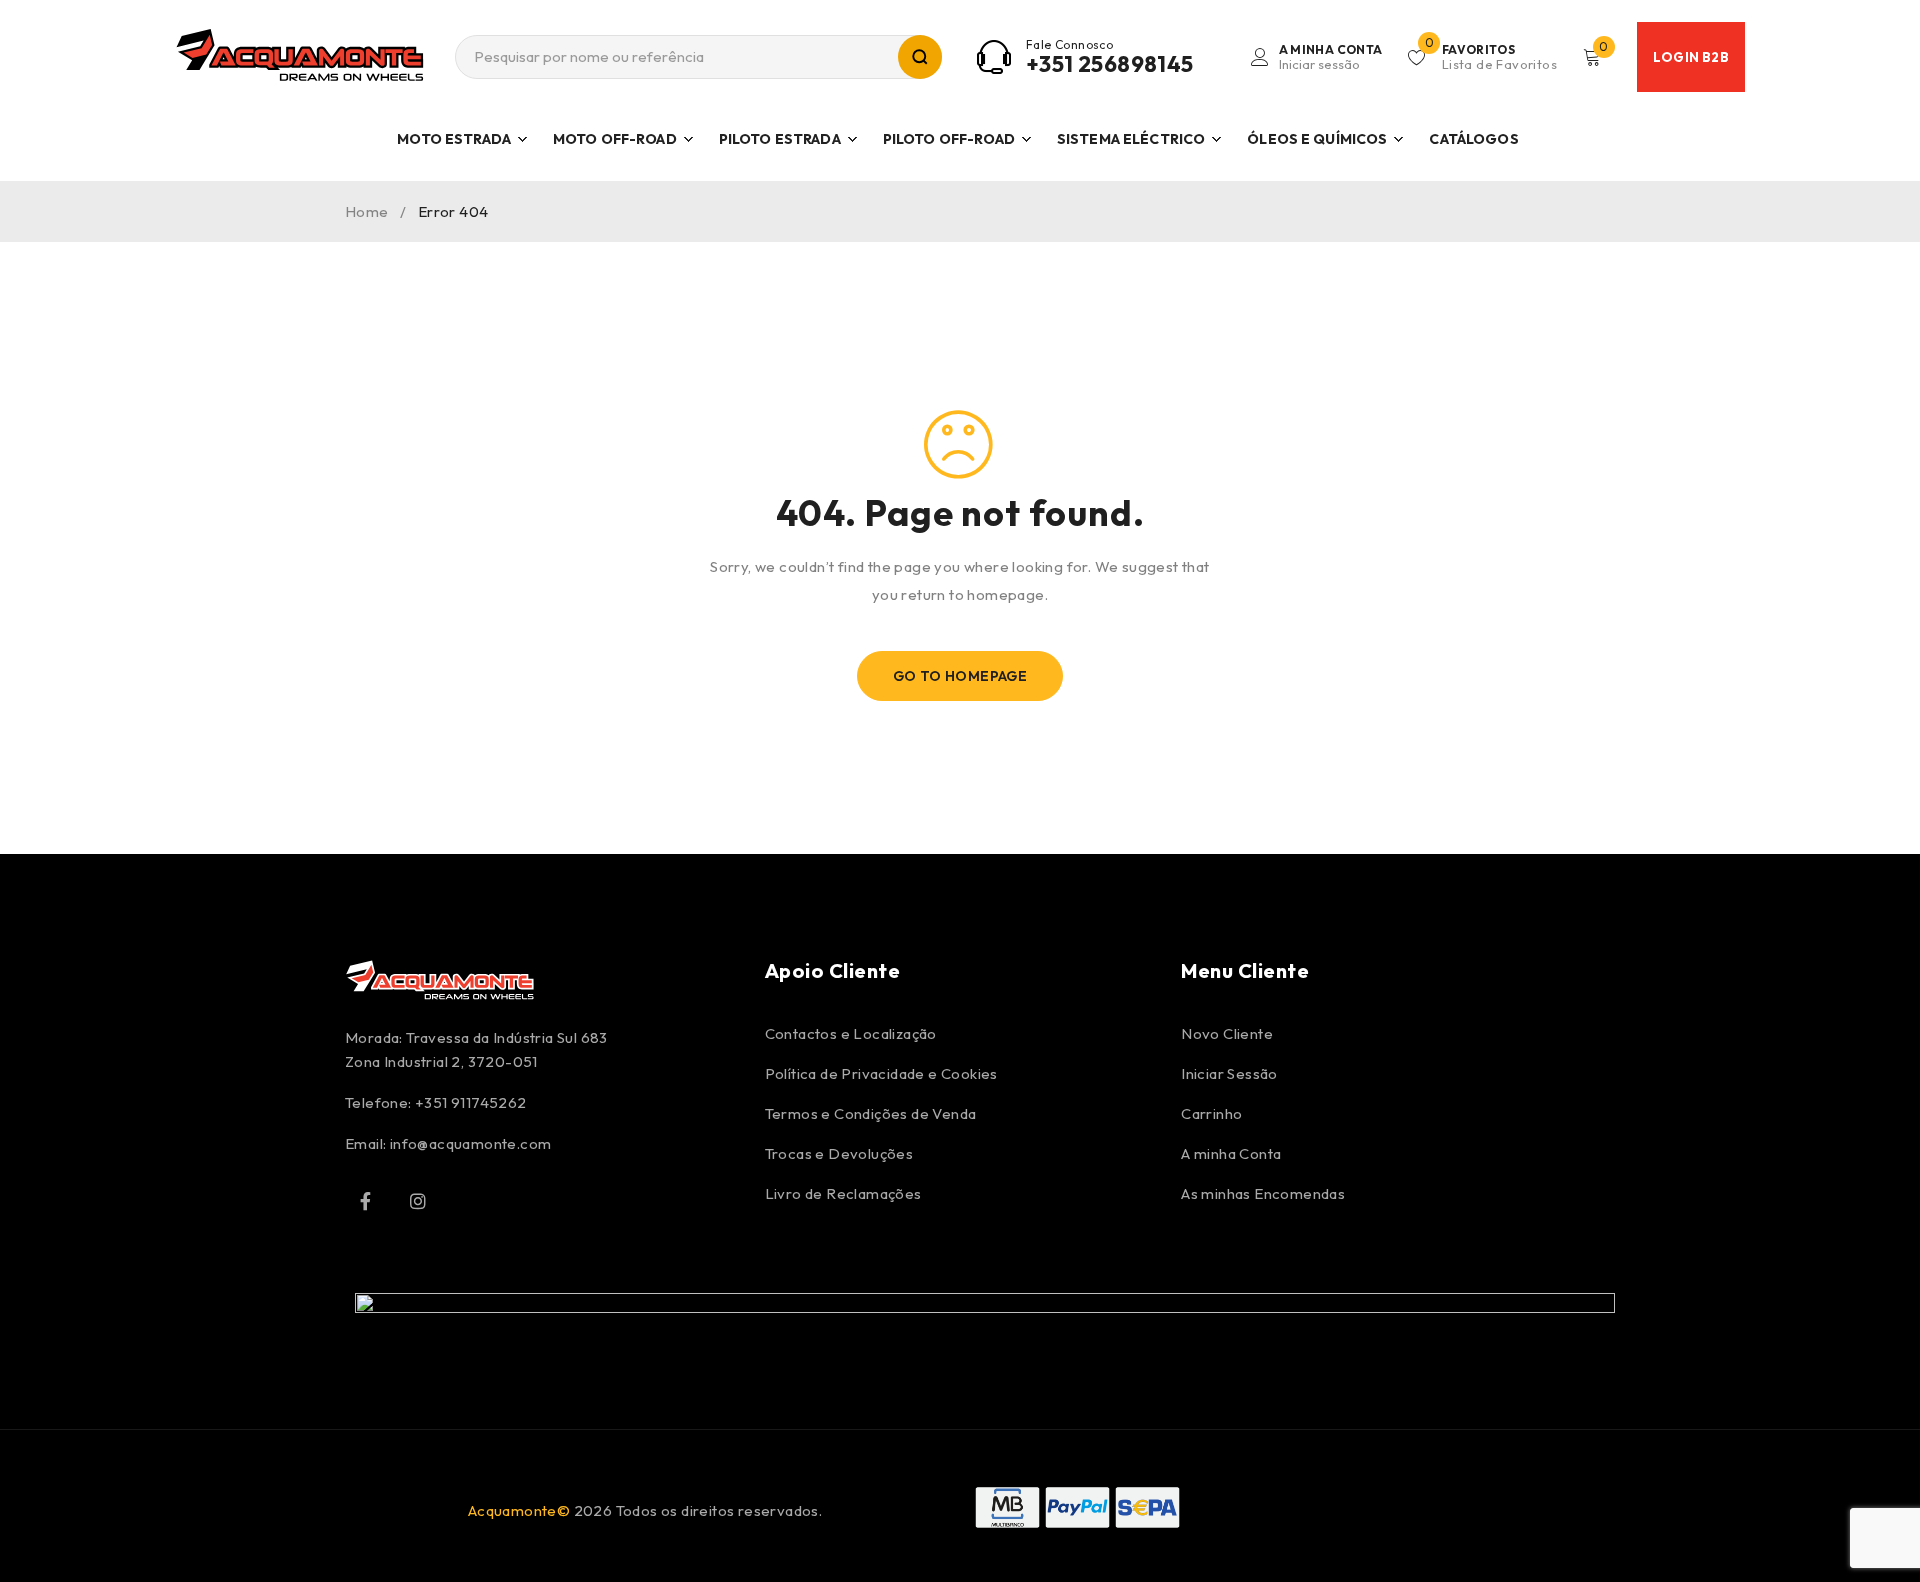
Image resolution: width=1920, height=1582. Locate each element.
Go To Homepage (960, 676)
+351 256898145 (1110, 64)
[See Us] (418, 1201)
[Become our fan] (365, 1201)
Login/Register (1331, 57)
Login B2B (1691, 57)
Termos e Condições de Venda (871, 1113)
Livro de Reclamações (843, 1193)
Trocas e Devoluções (839, 1153)
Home (367, 211)
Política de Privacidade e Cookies (881, 1073)
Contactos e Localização (851, 1033)
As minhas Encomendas (1263, 1193)
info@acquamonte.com (471, 1143)
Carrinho (1211, 1113)
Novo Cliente (1227, 1033)
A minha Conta (1231, 1153)
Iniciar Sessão (1229, 1073)
